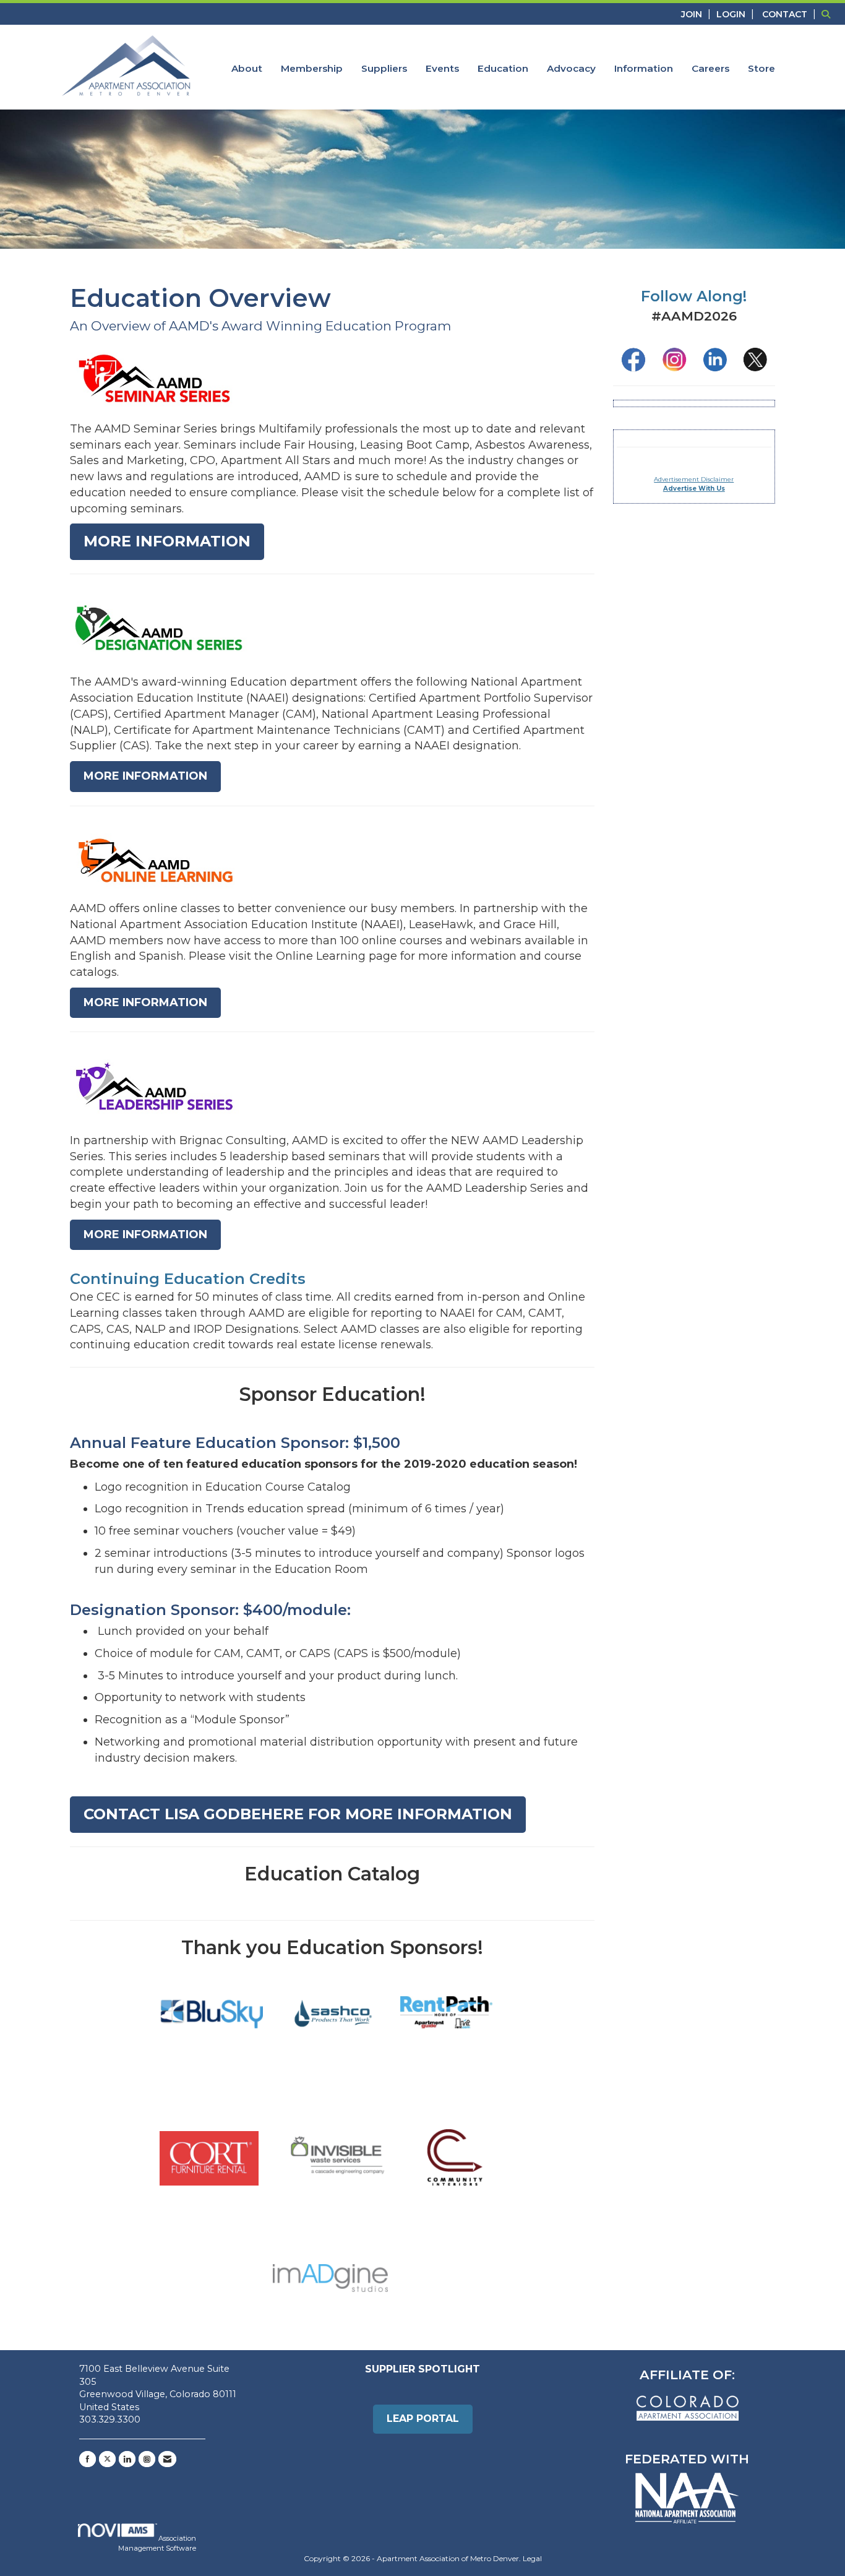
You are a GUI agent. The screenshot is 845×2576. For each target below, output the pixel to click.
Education (503, 68)
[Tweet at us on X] (107, 2459)
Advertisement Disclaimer (694, 479)
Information (644, 68)
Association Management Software (157, 2543)
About (247, 68)
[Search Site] (829, 14)
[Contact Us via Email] (167, 2459)
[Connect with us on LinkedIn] (127, 2459)
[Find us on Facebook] (88, 2459)
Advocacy (571, 68)
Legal (532, 2558)
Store (761, 68)
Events (442, 68)
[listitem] (697, 14)
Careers (710, 68)
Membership (312, 68)
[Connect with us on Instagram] (147, 2459)
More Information (167, 541)
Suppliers (384, 68)
